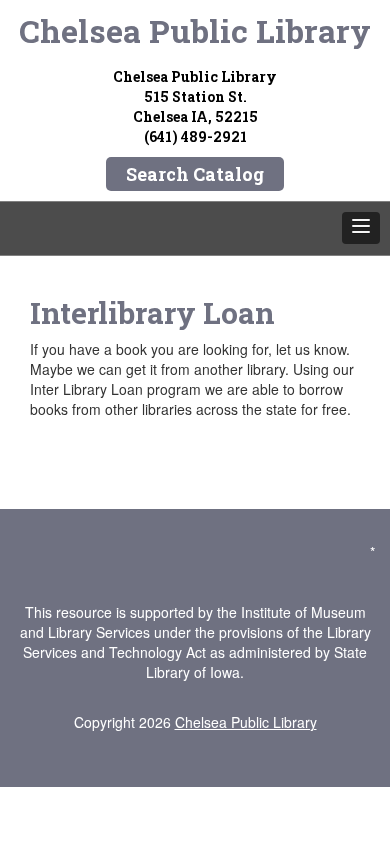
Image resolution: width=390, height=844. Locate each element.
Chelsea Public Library (195, 30)
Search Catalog (195, 174)
